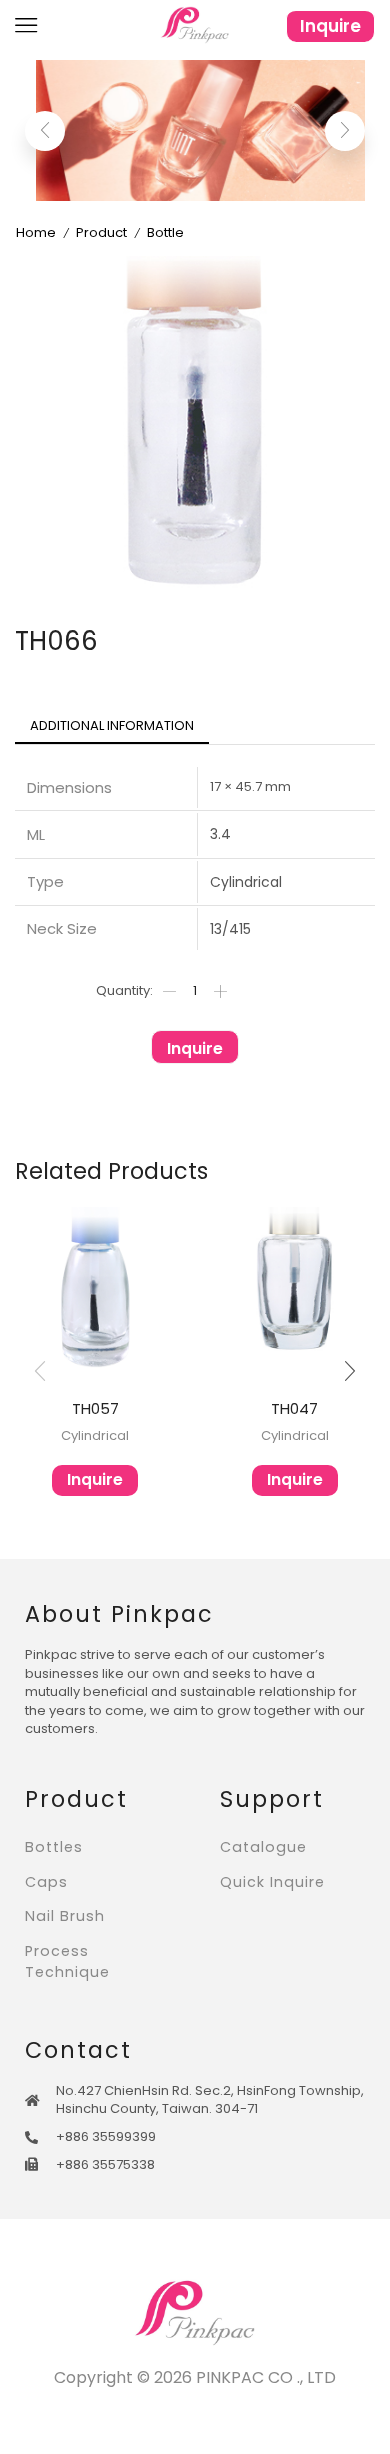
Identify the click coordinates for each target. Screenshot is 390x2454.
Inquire (330, 26)
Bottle (165, 232)
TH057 (95, 1408)
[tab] (112, 726)
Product (101, 232)
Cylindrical (95, 1435)
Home (36, 232)
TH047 (294, 1408)
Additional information (112, 725)
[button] (45, 131)
